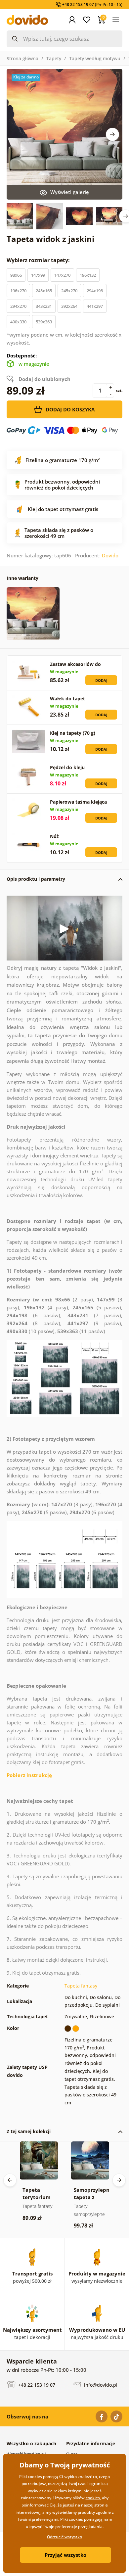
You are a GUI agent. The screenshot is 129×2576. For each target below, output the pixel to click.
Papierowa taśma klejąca (78, 802)
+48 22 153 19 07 (36, 2385)
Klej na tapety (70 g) (73, 733)
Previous (10, 2180)
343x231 (44, 306)
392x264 (69, 306)
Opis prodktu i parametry (36, 879)
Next (112, 134)
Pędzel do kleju (67, 767)
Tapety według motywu (95, 58)
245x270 (69, 291)
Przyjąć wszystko (65, 2555)
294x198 (95, 291)
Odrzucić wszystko (64, 2537)
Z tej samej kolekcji (29, 2131)
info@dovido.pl (100, 2385)
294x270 (18, 306)
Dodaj (101, 680)
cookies (93, 2498)
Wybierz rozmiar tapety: (39, 260)
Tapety (54, 58)
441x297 (95, 306)
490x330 (18, 322)
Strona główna (22, 58)
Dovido (110, 555)
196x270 (18, 291)
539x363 (44, 322)
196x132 (88, 275)
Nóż (54, 836)
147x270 (62, 275)
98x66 (16, 275)
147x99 (38, 275)
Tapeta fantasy (81, 1986)
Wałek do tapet (67, 699)
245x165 (44, 291)
